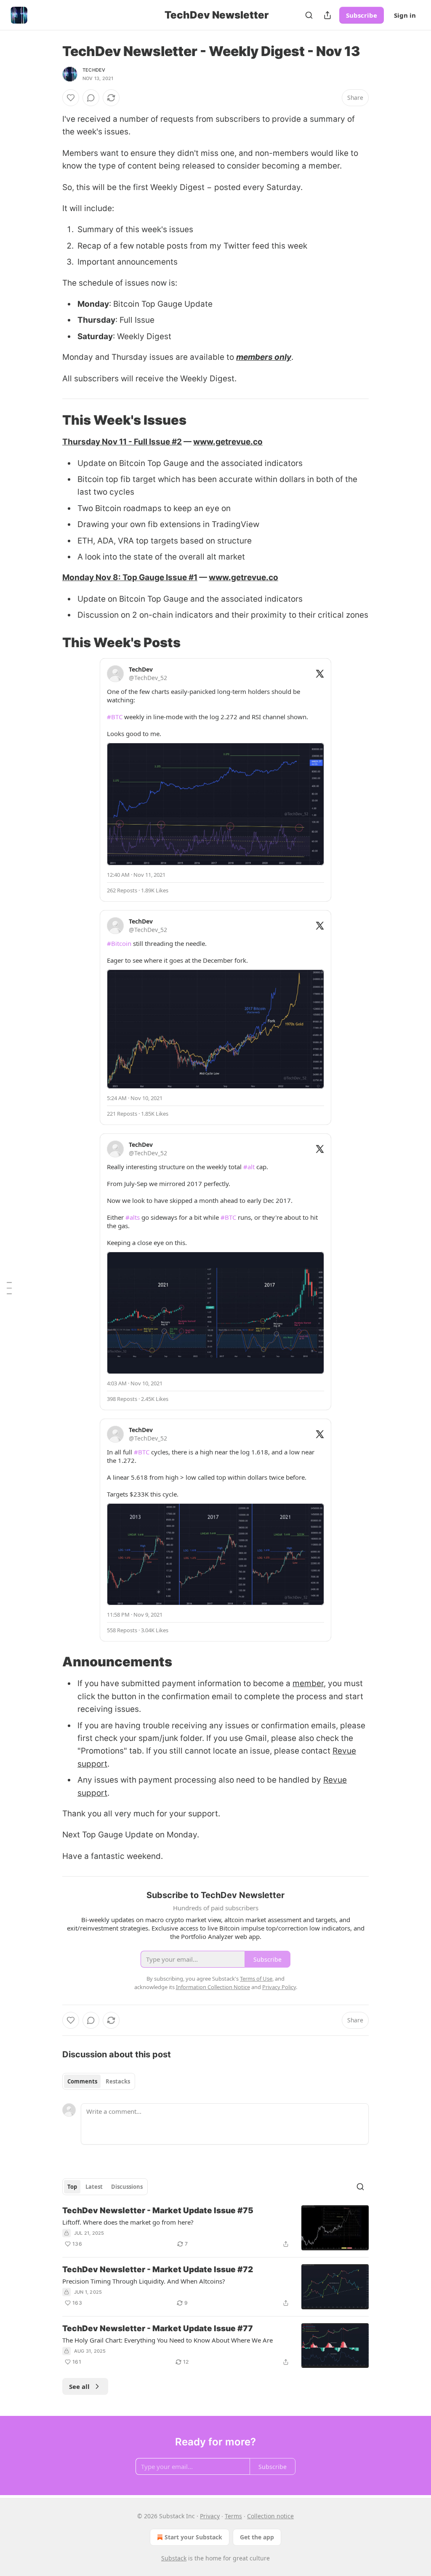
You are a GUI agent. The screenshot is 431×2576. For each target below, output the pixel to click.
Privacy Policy (279, 1987)
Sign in (405, 15)
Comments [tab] (82, 2081)
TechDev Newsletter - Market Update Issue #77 (158, 2328)
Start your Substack (193, 2537)
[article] (215, 2228)
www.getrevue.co (228, 442)
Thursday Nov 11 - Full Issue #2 (122, 442)
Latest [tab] (94, 2187)
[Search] (309, 15)
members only (264, 357)
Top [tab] (72, 2187)
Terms (233, 2516)
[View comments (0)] (91, 98)
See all (79, 2386)
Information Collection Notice (213, 1987)
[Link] (51, 420)
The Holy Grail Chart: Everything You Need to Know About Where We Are (168, 2340)
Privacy (210, 2516)
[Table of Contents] (9, 1288)
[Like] (71, 98)
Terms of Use (256, 1979)
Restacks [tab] (118, 2081)
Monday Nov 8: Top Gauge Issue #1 (130, 577)
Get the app (257, 2537)
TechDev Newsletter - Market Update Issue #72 (158, 2269)
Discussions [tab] (127, 2187)
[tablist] (99, 2081)
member (308, 1683)
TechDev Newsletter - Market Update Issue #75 (158, 2210)
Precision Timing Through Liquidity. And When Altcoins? (144, 2281)
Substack (174, 2558)
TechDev (94, 70)
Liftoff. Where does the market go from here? (128, 2222)
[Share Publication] (327, 15)
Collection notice (270, 2516)
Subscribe (362, 15)
